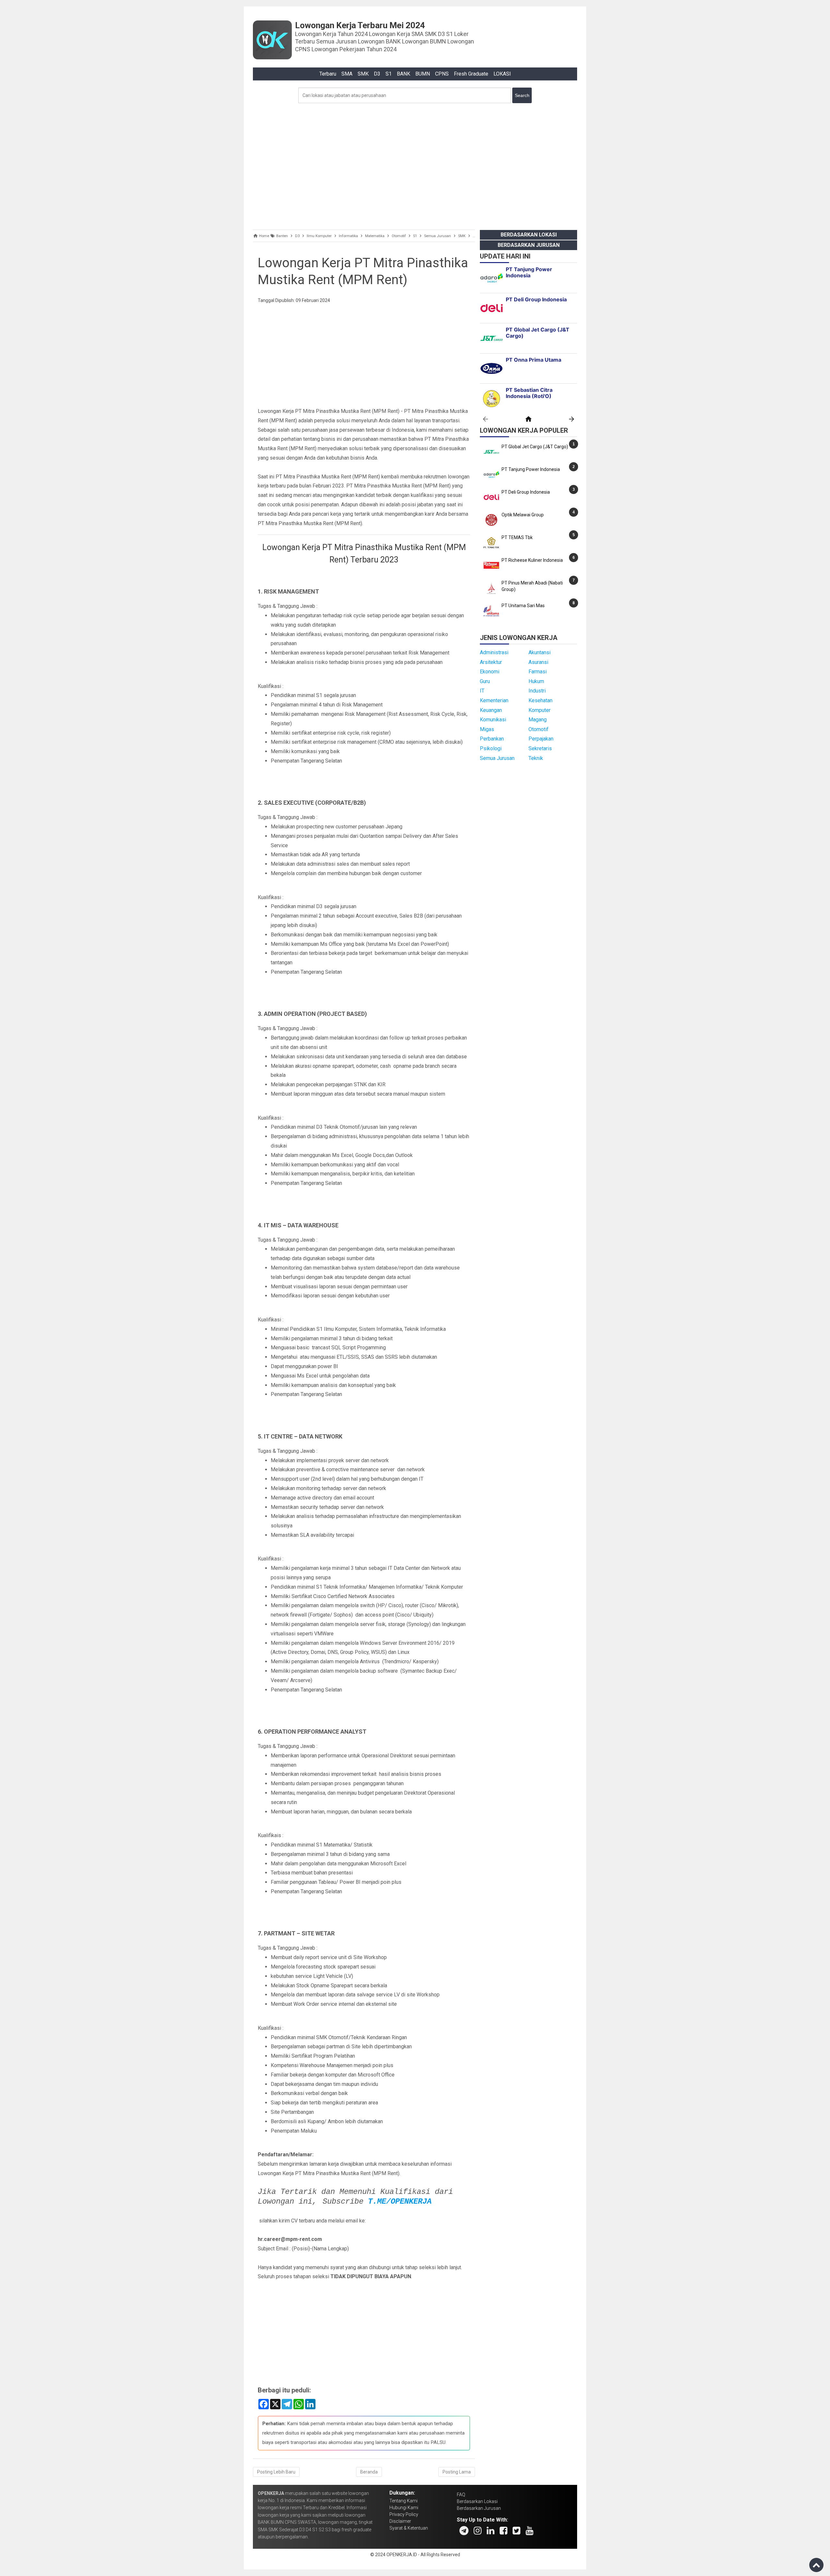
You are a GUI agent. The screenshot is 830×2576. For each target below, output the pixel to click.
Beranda (369, 2472)
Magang (538, 720)
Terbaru (328, 74)
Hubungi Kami (404, 2508)
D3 (377, 74)
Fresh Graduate (471, 74)
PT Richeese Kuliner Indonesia (532, 560)
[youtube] (529, 2531)
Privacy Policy (404, 2514)
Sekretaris (540, 748)
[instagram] (478, 2531)
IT (482, 691)
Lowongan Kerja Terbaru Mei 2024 (360, 25)
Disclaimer (400, 2521)
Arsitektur (491, 662)
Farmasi (538, 672)
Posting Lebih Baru (276, 2472)
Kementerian (494, 700)
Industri (537, 691)
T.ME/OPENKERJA (400, 2202)
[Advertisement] (415, 165)
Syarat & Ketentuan (409, 2528)
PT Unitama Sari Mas (523, 606)
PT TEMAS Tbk (517, 537)
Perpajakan (541, 739)
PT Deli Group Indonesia (526, 492)
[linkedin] (491, 2531)
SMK (363, 74)
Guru (485, 681)
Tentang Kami (403, 2501)
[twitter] (516, 2531)
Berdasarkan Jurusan (529, 245)
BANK (403, 74)
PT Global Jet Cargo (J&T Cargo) (535, 447)
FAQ (461, 2495)
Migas (487, 729)
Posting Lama (457, 2472)
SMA (347, 74)
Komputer (539, 710)
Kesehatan (540, 700)
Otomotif (539, 729)
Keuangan (491, 710)
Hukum (536, 681)
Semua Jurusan (497, 758)
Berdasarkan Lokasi (529, 235)
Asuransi (538, 662)
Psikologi (491, 748)
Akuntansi (539, 652)
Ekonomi (490, 672)
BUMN (423, 74)
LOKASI (502, 74)
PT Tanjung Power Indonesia (531, 469)
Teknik (536, 758)
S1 (389, 74)
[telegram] (464, 2531)
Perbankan (492, 739)
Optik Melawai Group (523, 515)
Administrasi (494, 652)
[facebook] (504, 2531)
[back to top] (816, 2565)
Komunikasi (493, 720)
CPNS (442, 74)
